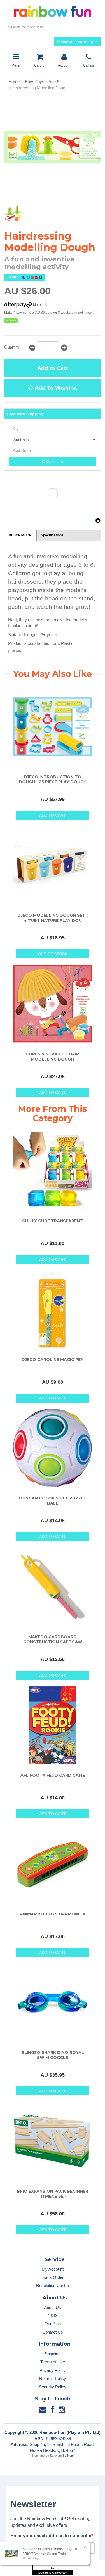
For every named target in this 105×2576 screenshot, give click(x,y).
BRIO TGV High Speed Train (44, 2554)
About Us (53, 2307)
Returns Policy (53, 2378)
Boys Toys (35, 82)
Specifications (52, 535)
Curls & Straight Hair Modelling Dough (53, 1057)
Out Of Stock (53, 954)
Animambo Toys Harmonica (53, 1914)
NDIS (53, 2316)
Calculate (54, 461)
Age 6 (54, 82)
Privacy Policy (53, 2370)
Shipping (53, 2354)
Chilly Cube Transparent (53, 1221)
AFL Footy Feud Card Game (53, 1775)
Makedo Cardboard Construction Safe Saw (53, 1639)
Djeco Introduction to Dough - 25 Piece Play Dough (53, 779)
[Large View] (13, 213)
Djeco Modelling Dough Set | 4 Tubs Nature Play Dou (53, 918)
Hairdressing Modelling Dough (40, 88)
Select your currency (76, 42)
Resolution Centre (53, 2285)
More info (40, 305)
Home (14, 82)
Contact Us (53, 2332)
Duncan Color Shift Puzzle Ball (53, 1501)
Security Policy (53, 2387)
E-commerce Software (47, 2456)
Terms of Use (53, 2362)
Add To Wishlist (55, 388)
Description (20, 535)
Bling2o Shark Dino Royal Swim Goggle (53, 2055)
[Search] (95, 27)
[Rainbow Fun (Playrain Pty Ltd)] (53, 11)
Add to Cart (53, 368)
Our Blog (53, 2324)
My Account (53, 2269)
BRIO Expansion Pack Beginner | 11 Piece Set (53, 2194)
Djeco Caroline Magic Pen (53, 1360)
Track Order (53, 2277)
